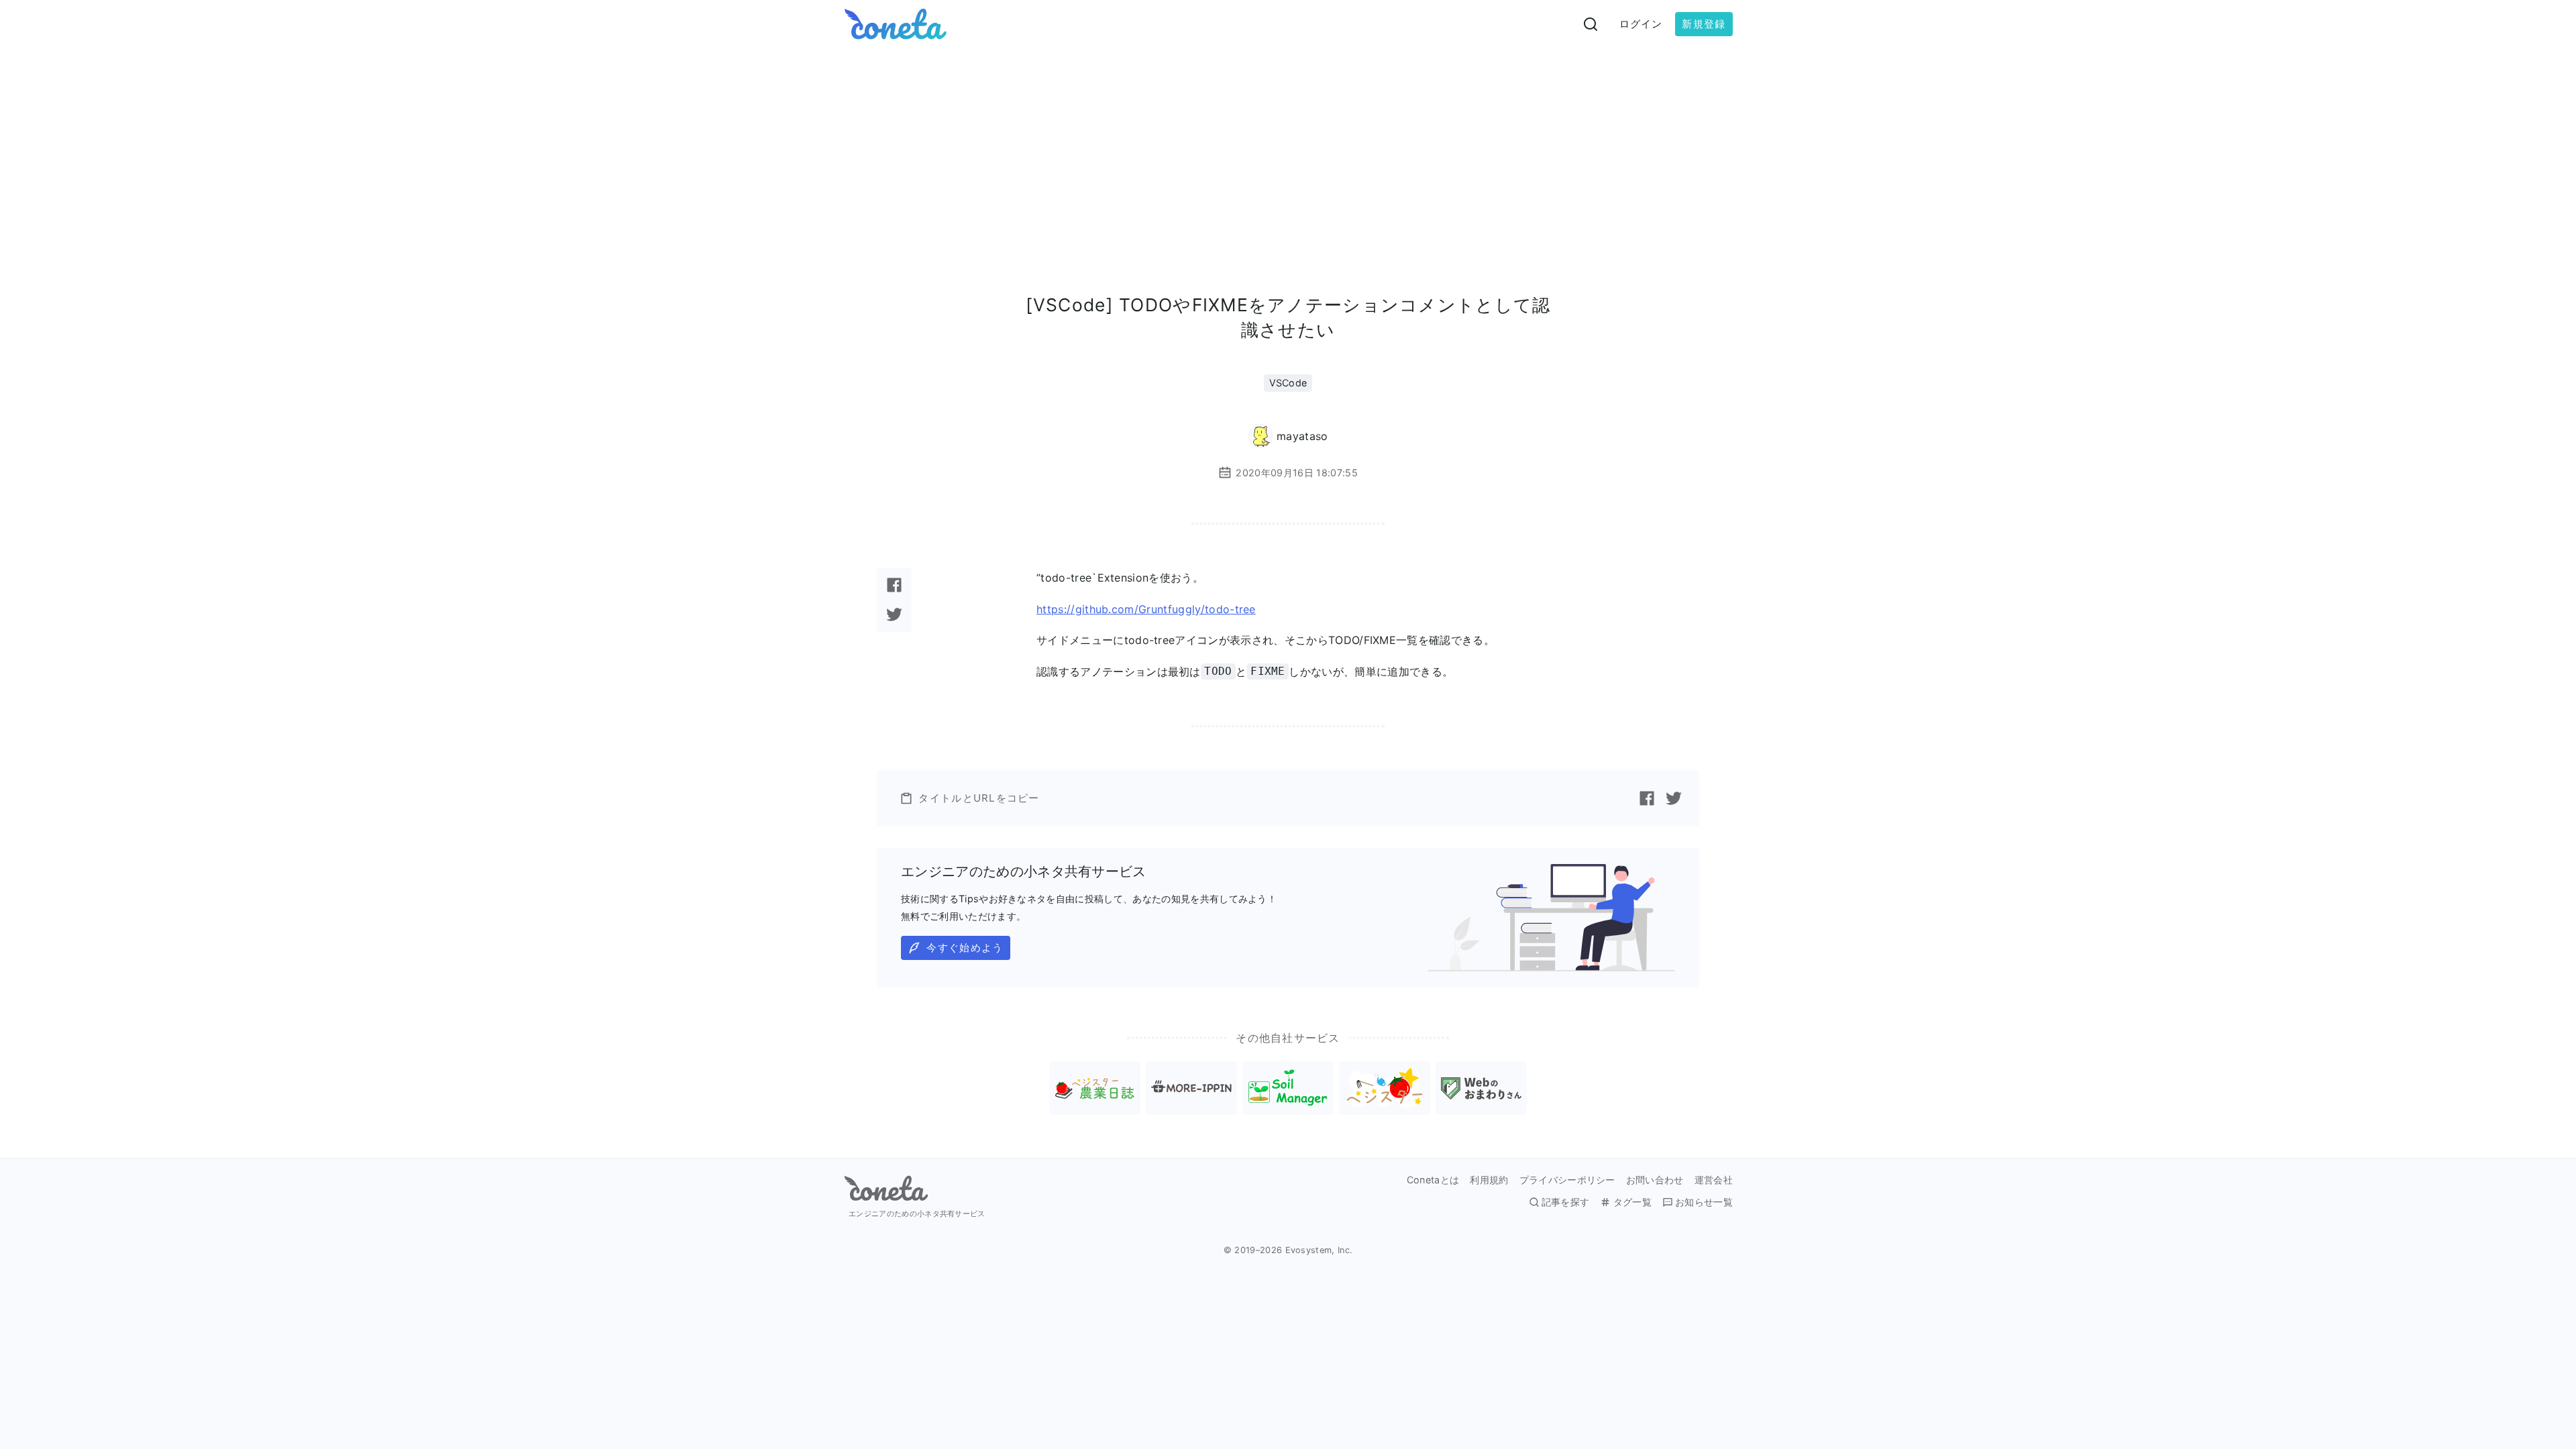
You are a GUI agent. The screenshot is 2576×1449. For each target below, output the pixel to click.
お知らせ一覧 (1704, 1202)
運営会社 (1714, 1180)
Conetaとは (1433, 1180)
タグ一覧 (1632, 1202)
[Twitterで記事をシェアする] (894, 614)
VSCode (1288, 383)
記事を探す (1566, 1202)
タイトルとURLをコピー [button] (979, 798)
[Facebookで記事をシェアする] (894, 585)
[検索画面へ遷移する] (1591, 24)
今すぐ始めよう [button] (965, 948)
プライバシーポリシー (1567, 1180)
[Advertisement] (1288, 149)
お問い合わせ (1655, 1180)
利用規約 (1489, 1180)
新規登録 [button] (1704, 24)
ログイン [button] (1641, 24)
